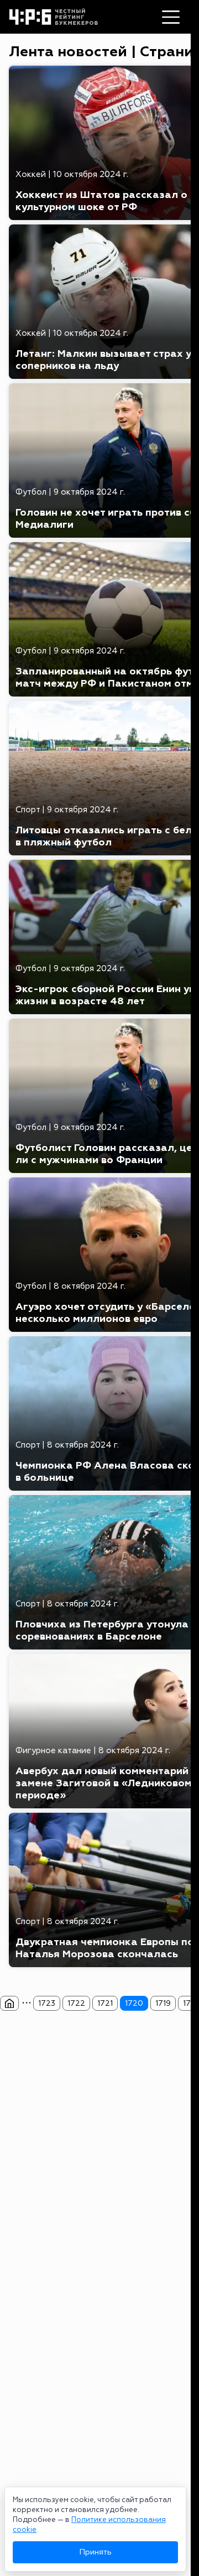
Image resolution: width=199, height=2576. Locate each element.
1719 (163, 2003)
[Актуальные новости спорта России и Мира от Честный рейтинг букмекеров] (9, 2004)
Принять (95, 2552)
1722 (76, 2003)
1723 (47, 2003)
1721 (105, 2003)
